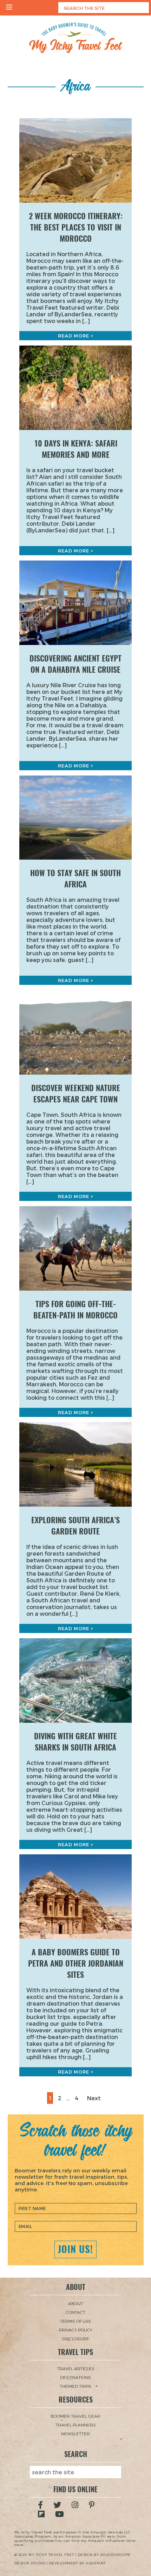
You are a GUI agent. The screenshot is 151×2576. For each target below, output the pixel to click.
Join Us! (75, 2249)
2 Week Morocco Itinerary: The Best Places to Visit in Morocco (76, 227)
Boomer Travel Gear (75, 2416)
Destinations (75, 2377)
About (76, 2303)
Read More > (76, 336)
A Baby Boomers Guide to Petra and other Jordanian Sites (76, 1963)
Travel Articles (76, 2368)
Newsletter (75, 2433)
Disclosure (76, 2338)
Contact (75, 2312)
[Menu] (9, 8)
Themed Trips (75, 2386)
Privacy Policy (76, 2330)
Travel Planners (76, 2425)
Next (94, 2098)
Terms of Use (76, 2321)
